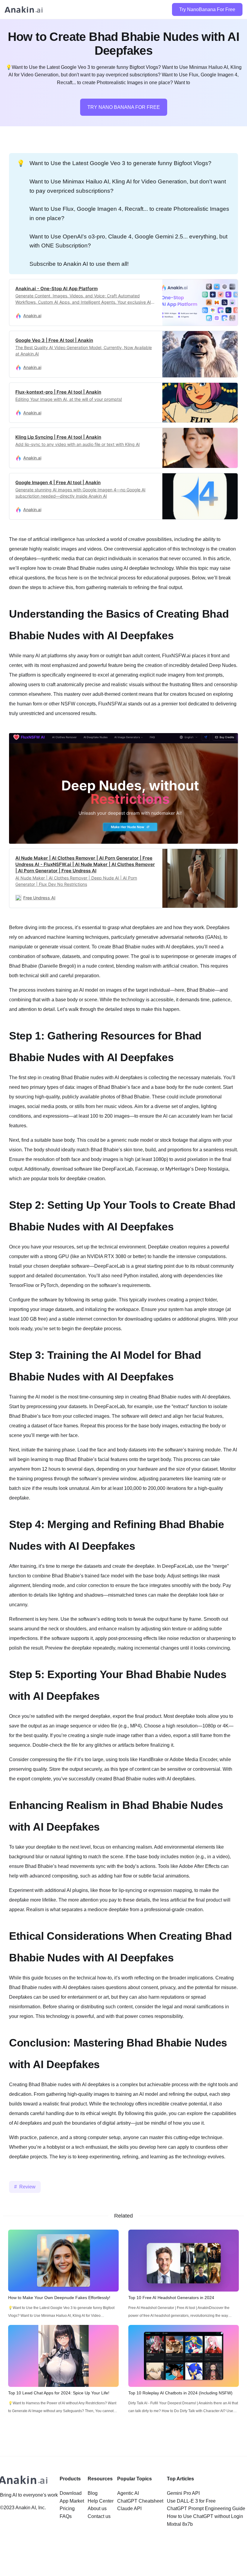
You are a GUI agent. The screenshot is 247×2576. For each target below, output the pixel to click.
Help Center (101, 2501)
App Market (72, 2501)
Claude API (129, 2508)
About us (97, 2508)
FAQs (66, 2516)
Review (27, 2187)
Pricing (67, 2508)
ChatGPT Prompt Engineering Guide (206, 2508)
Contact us (99, 2516)
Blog (93, 2493)
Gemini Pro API (183, 2493)
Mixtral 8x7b (180, 2524)
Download (71, 2493)
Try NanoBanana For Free (207, 9)
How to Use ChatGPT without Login (205, 2516)
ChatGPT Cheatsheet (140, 2501)
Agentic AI (128, 2493)
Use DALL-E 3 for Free (191, 2501)
